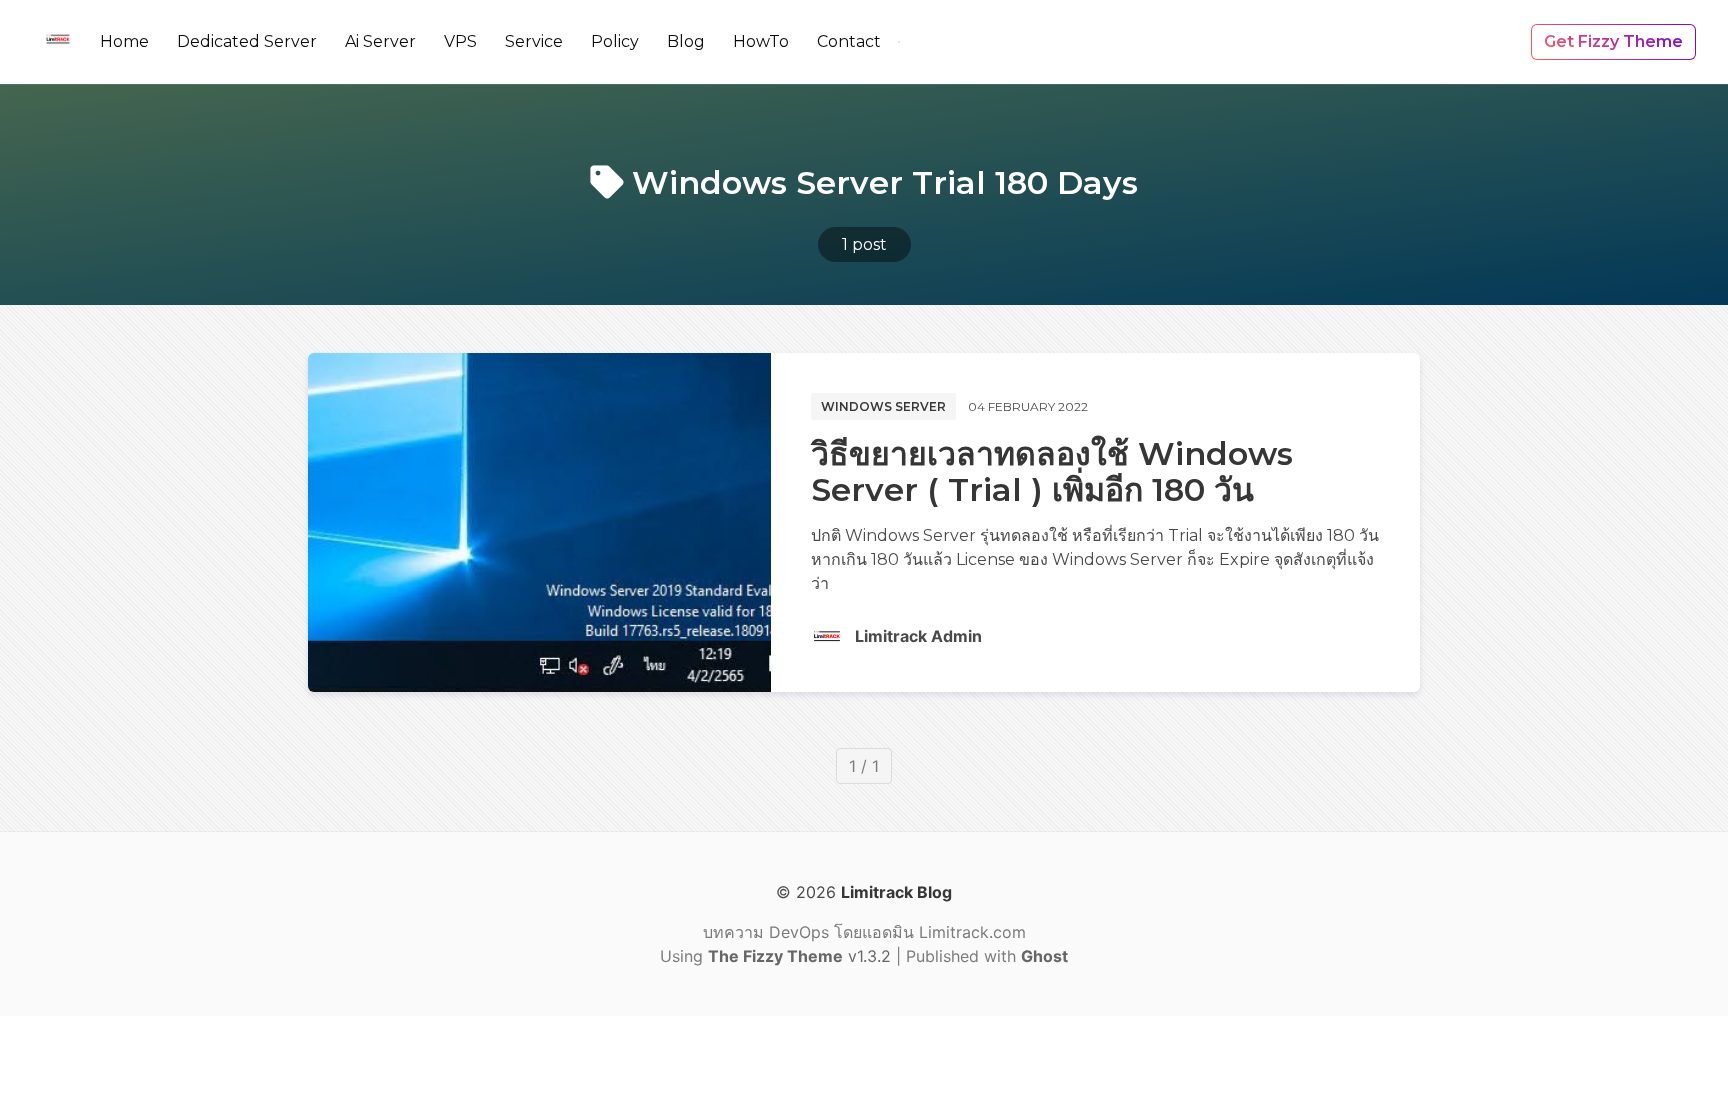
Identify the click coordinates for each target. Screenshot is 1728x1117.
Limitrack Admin (918, 636)
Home (124, 41)
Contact (849, 41)
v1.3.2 (802, 956)
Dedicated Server (247, 41)
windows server (883, 406)
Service (534, 41)
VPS (460, 41)
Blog (686, 41)
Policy (615, 41)
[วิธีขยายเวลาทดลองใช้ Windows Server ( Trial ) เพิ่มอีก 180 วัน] (539, 522)
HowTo (761, 41)
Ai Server (380, 41)
